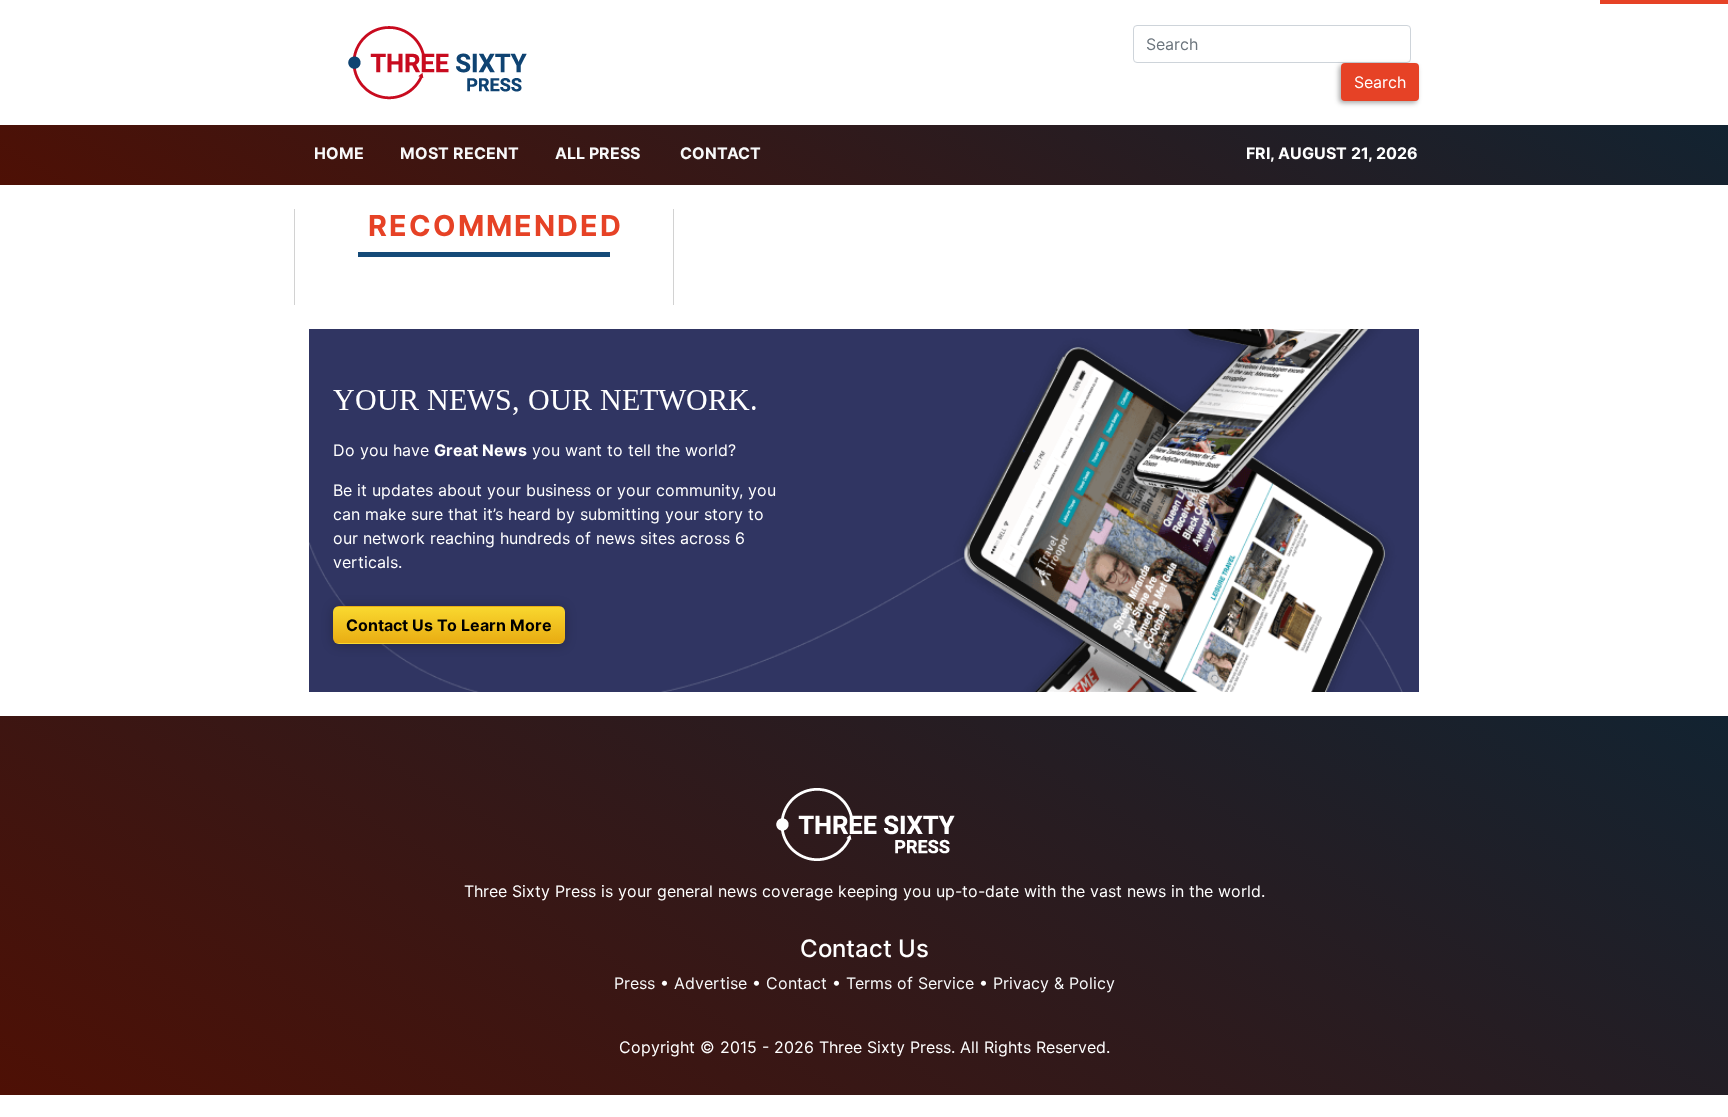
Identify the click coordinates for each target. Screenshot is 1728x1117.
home (339, 153)
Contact (720, 153)
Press (634, 983)
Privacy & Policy (1054, 983)
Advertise (710, 983)
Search (1380, 82)
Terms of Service (910, 983)
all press (597, 153)
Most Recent (459, 153)
